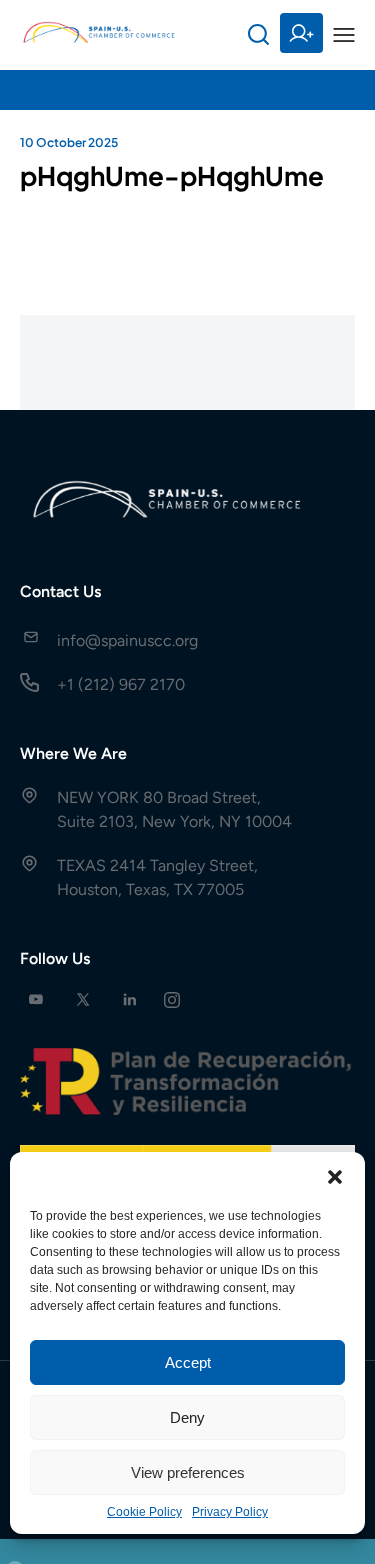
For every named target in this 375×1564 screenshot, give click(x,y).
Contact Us (60, 591)
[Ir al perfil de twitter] (83, 999)
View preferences (188, 1472)
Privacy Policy (230, 1512)
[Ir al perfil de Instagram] (172, 999)
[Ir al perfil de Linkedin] (130, 999)
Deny (187, 1417)
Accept (188, 1362)
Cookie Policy (144, 1512)
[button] (335, 1177)
